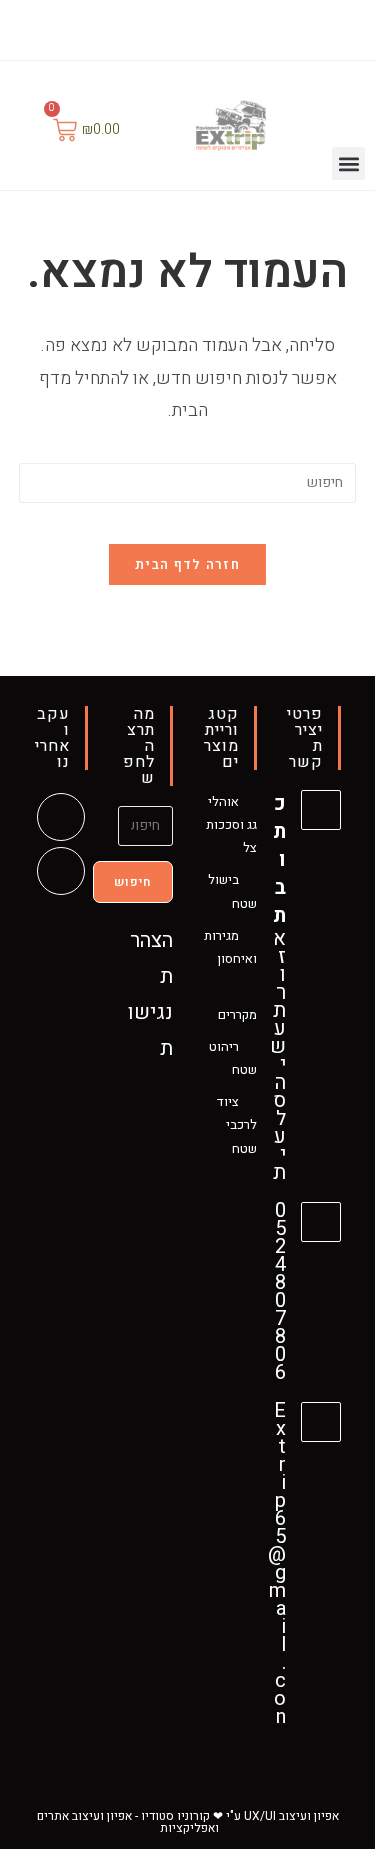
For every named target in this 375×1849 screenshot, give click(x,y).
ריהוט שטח (233, 1058)
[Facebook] (203, 27)
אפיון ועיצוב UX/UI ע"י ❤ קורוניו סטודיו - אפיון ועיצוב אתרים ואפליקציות (188, 1822)
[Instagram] (176, 27)
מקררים (237, 1014)
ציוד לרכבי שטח (237, 1125)
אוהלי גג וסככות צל (231, 825)
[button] (348, 163)
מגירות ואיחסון (230, 947)
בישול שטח (232, 891)
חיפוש (133, 882)
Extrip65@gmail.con (277, 1563)
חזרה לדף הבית (187, 564)
